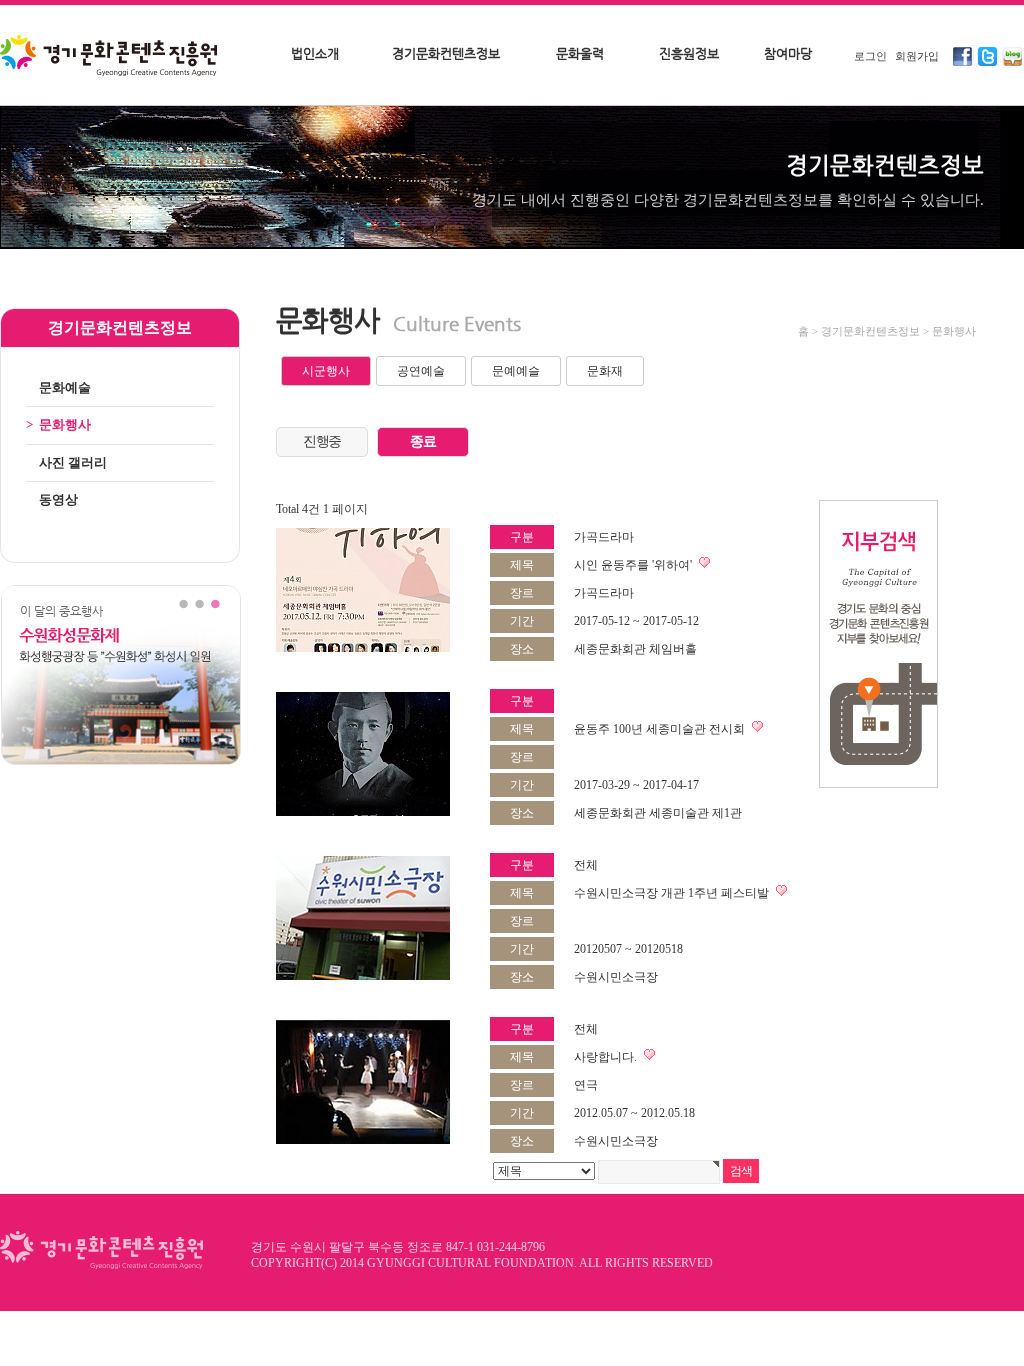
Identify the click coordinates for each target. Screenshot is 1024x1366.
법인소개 (315, 53)
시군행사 (326, 371)
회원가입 (917, 56)
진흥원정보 (689, 53)
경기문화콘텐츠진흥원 (111, 57)
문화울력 (580, 53)
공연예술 (421, 371)
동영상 (52, 499)
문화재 (605, 371)
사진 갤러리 (66, 462)
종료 (422, 441)
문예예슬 (516, 371)
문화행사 (58, 424)
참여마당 (788, 53)
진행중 (322, 441)
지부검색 (878, 644)
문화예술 (58, 387)
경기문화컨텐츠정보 (446, 53)
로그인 (870, 56)
